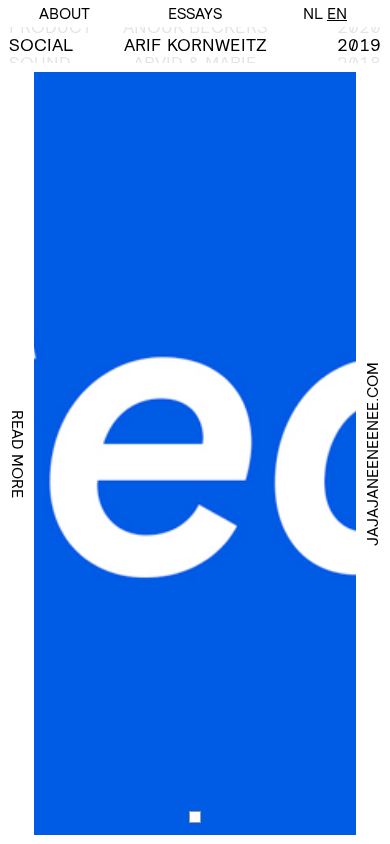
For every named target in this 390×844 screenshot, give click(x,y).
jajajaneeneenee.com (372, 454)
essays (195, 13)
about (64, 13)
